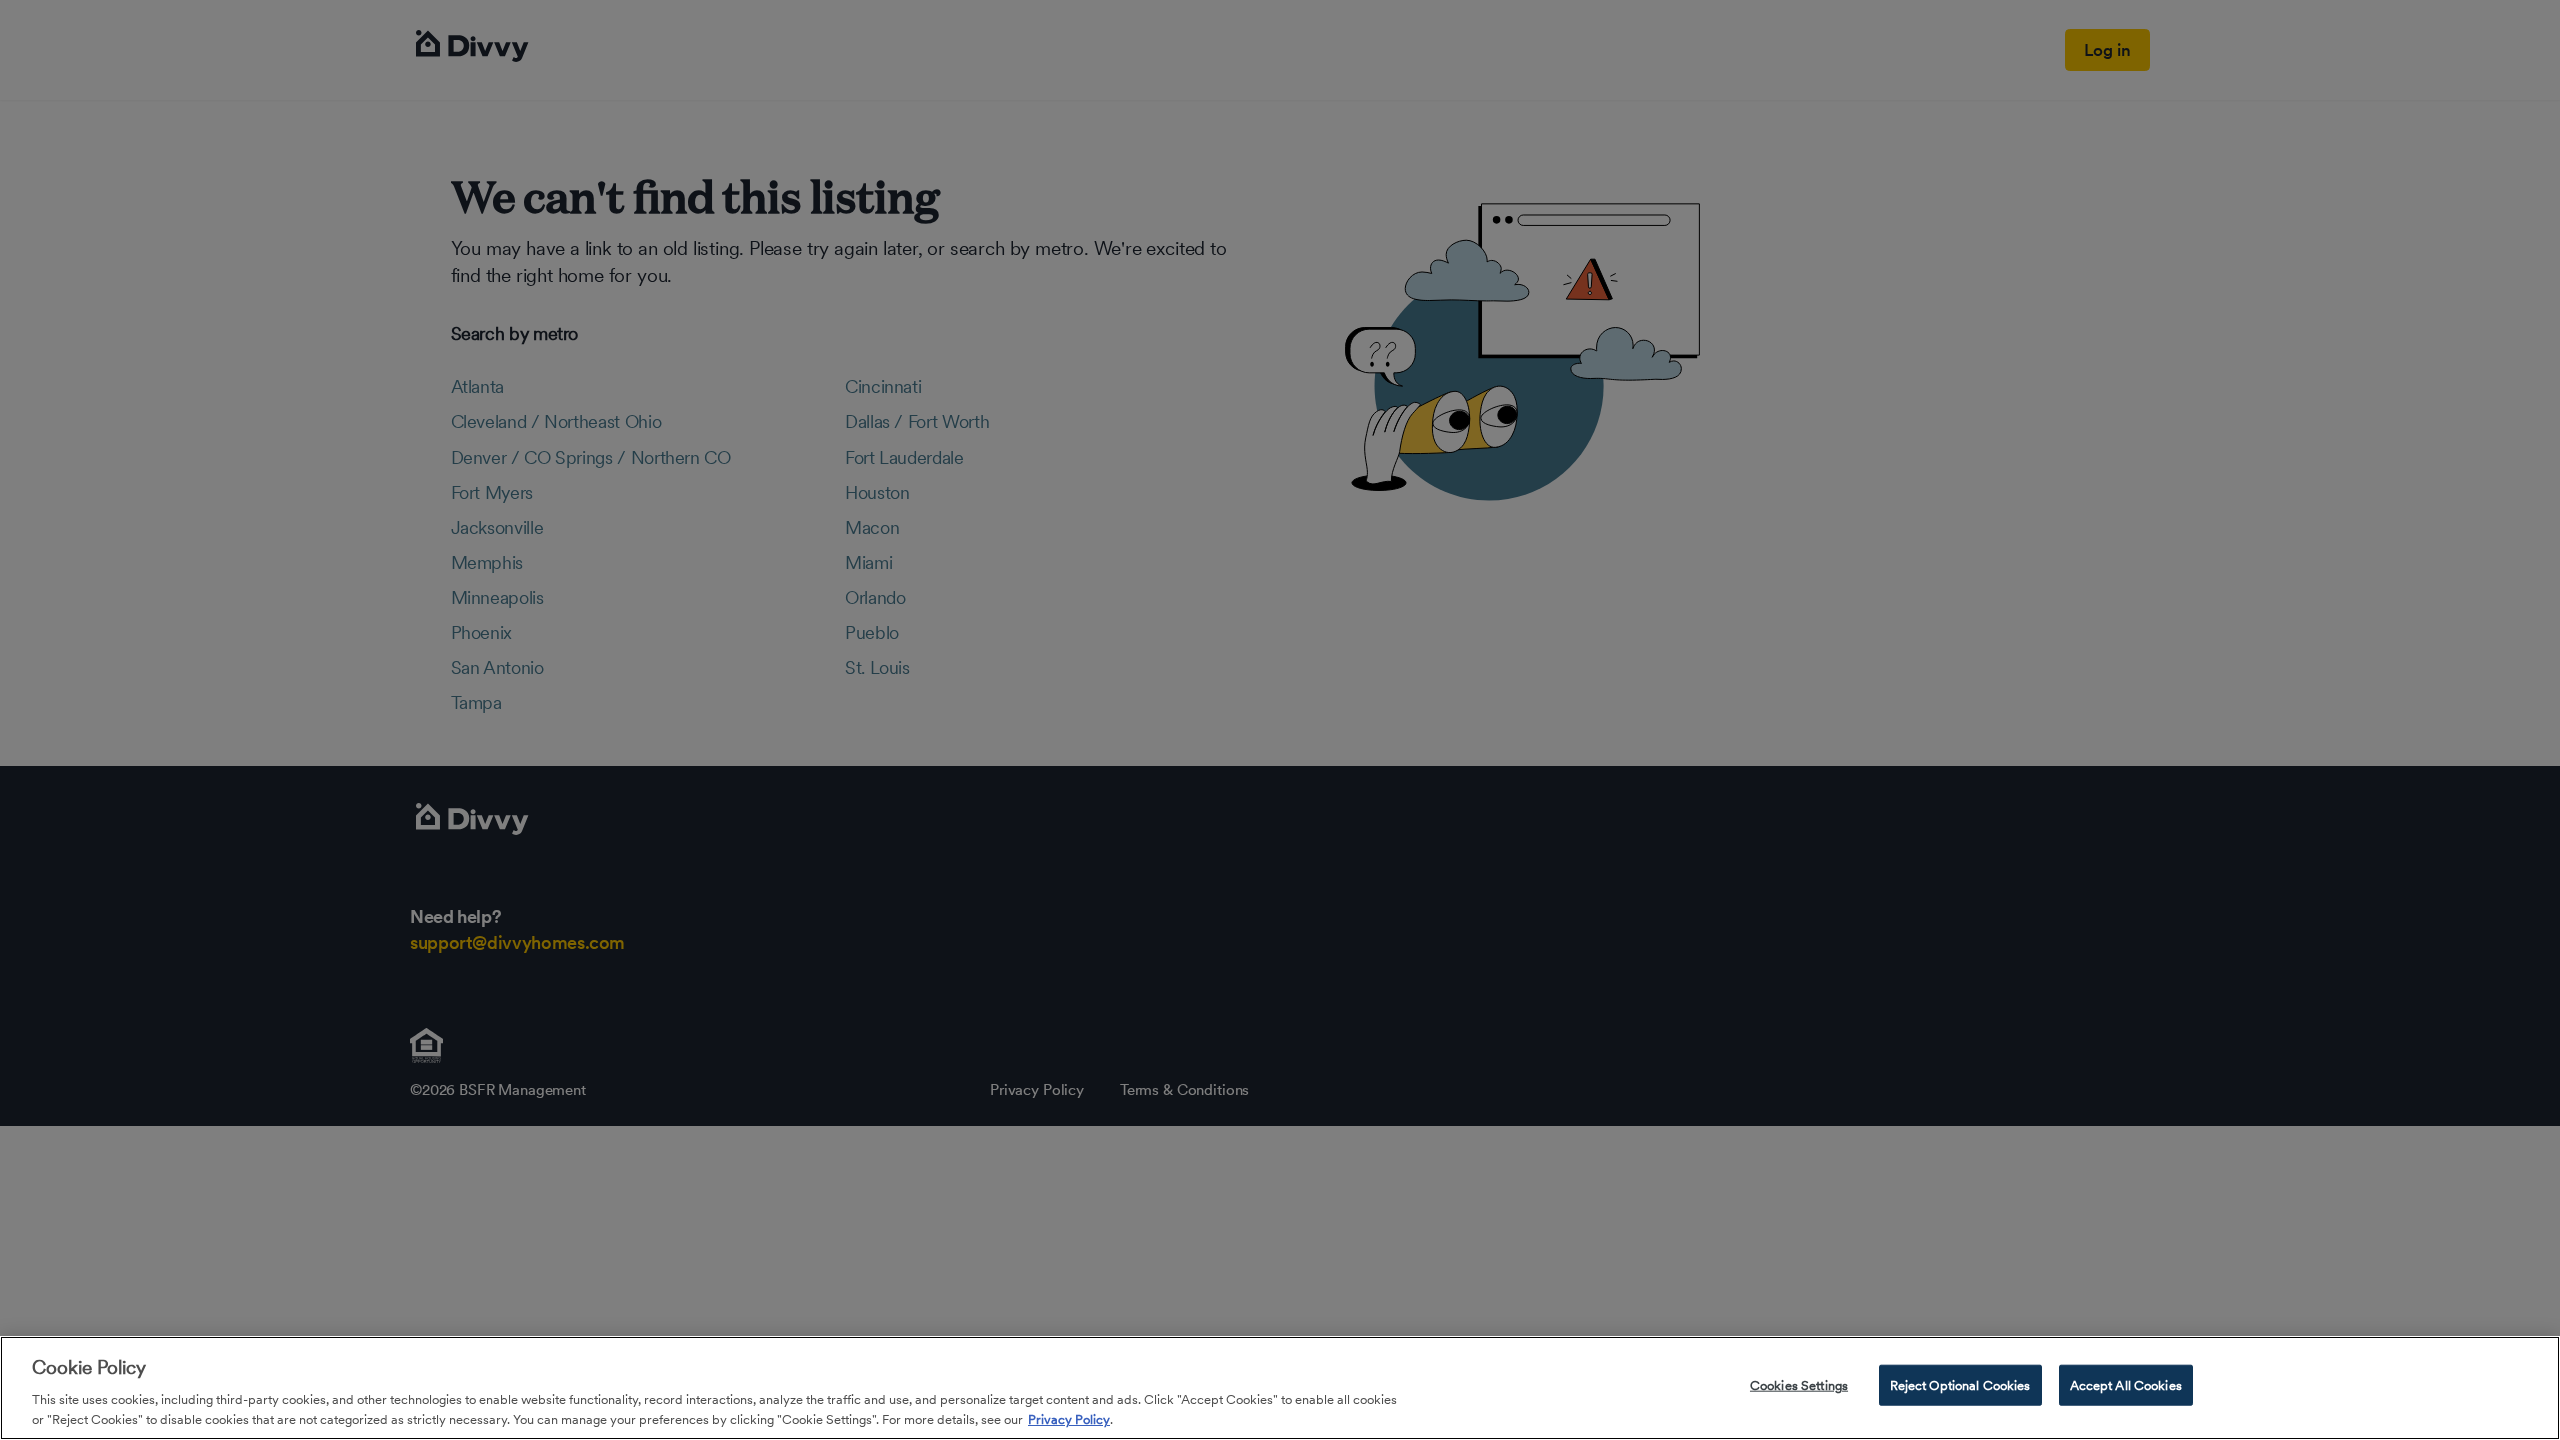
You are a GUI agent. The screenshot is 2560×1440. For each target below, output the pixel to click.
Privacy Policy (1069, 1419)
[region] (1280, 1388)
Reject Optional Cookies (1960, 1385)
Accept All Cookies (2126, 1385)
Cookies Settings (1799, 1385)
